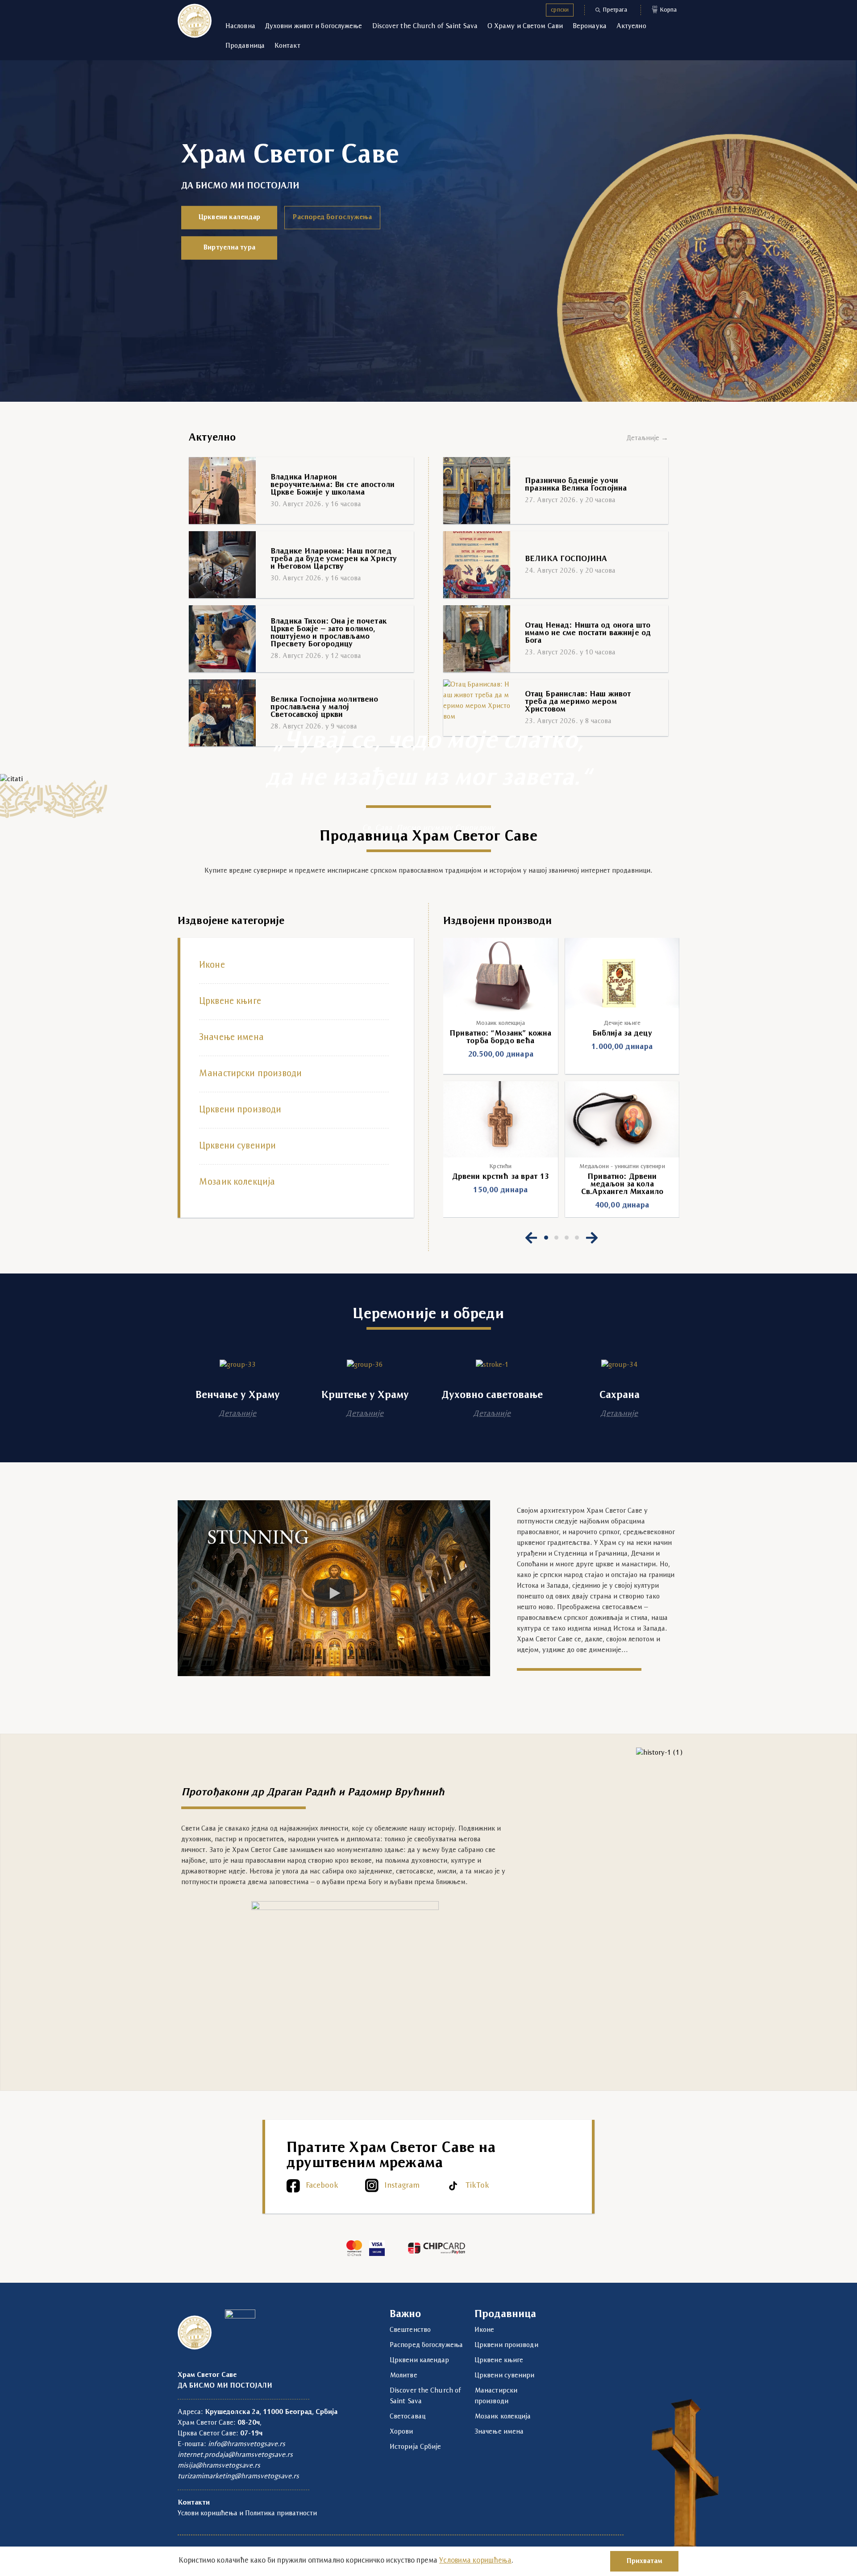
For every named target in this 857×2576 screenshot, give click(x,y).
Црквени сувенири (237, 1146)
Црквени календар (229, 217)
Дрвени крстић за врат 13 (501, 1177)
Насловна (240, 26)
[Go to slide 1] (546, 1238)
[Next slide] (592, 1238)
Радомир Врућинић (396, 1793)
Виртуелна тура (229, 248)
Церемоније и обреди (428, 1314)
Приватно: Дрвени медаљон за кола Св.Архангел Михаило (622, 1184)
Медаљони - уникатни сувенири (622, 1167)
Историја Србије (416, 2447)
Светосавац (408, 2417)
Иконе (212, 965)
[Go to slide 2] (556, 1238)
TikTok (477, 2186)
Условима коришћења (475, 2561)
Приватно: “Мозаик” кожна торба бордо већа (500, 1037)
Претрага (615, 10)
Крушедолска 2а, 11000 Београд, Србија (271, 2412)
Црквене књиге (230, 1002)
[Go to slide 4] (577, 1238)
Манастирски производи (250, 1074)
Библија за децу (622, 1034)
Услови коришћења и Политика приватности (247, 2514)
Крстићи (500, 1167)
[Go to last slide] (531, 1238)
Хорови (401, 2432)
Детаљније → (647, 438)
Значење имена (231, 1038)
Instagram (402, 2186)
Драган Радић (301, 1793)
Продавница (245, 46)
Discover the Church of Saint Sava (425, 26)
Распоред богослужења (332, 217)
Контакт (287, 46)
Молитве (404, 2376)
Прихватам (644, 2561)
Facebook (322, 2186)
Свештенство (410, 2330)
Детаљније (237, 1414)
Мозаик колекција (237, 1182)
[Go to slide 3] (567, 1238)
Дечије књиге (622, 1023)
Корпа (665, 9)
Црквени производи (240, 1110)
